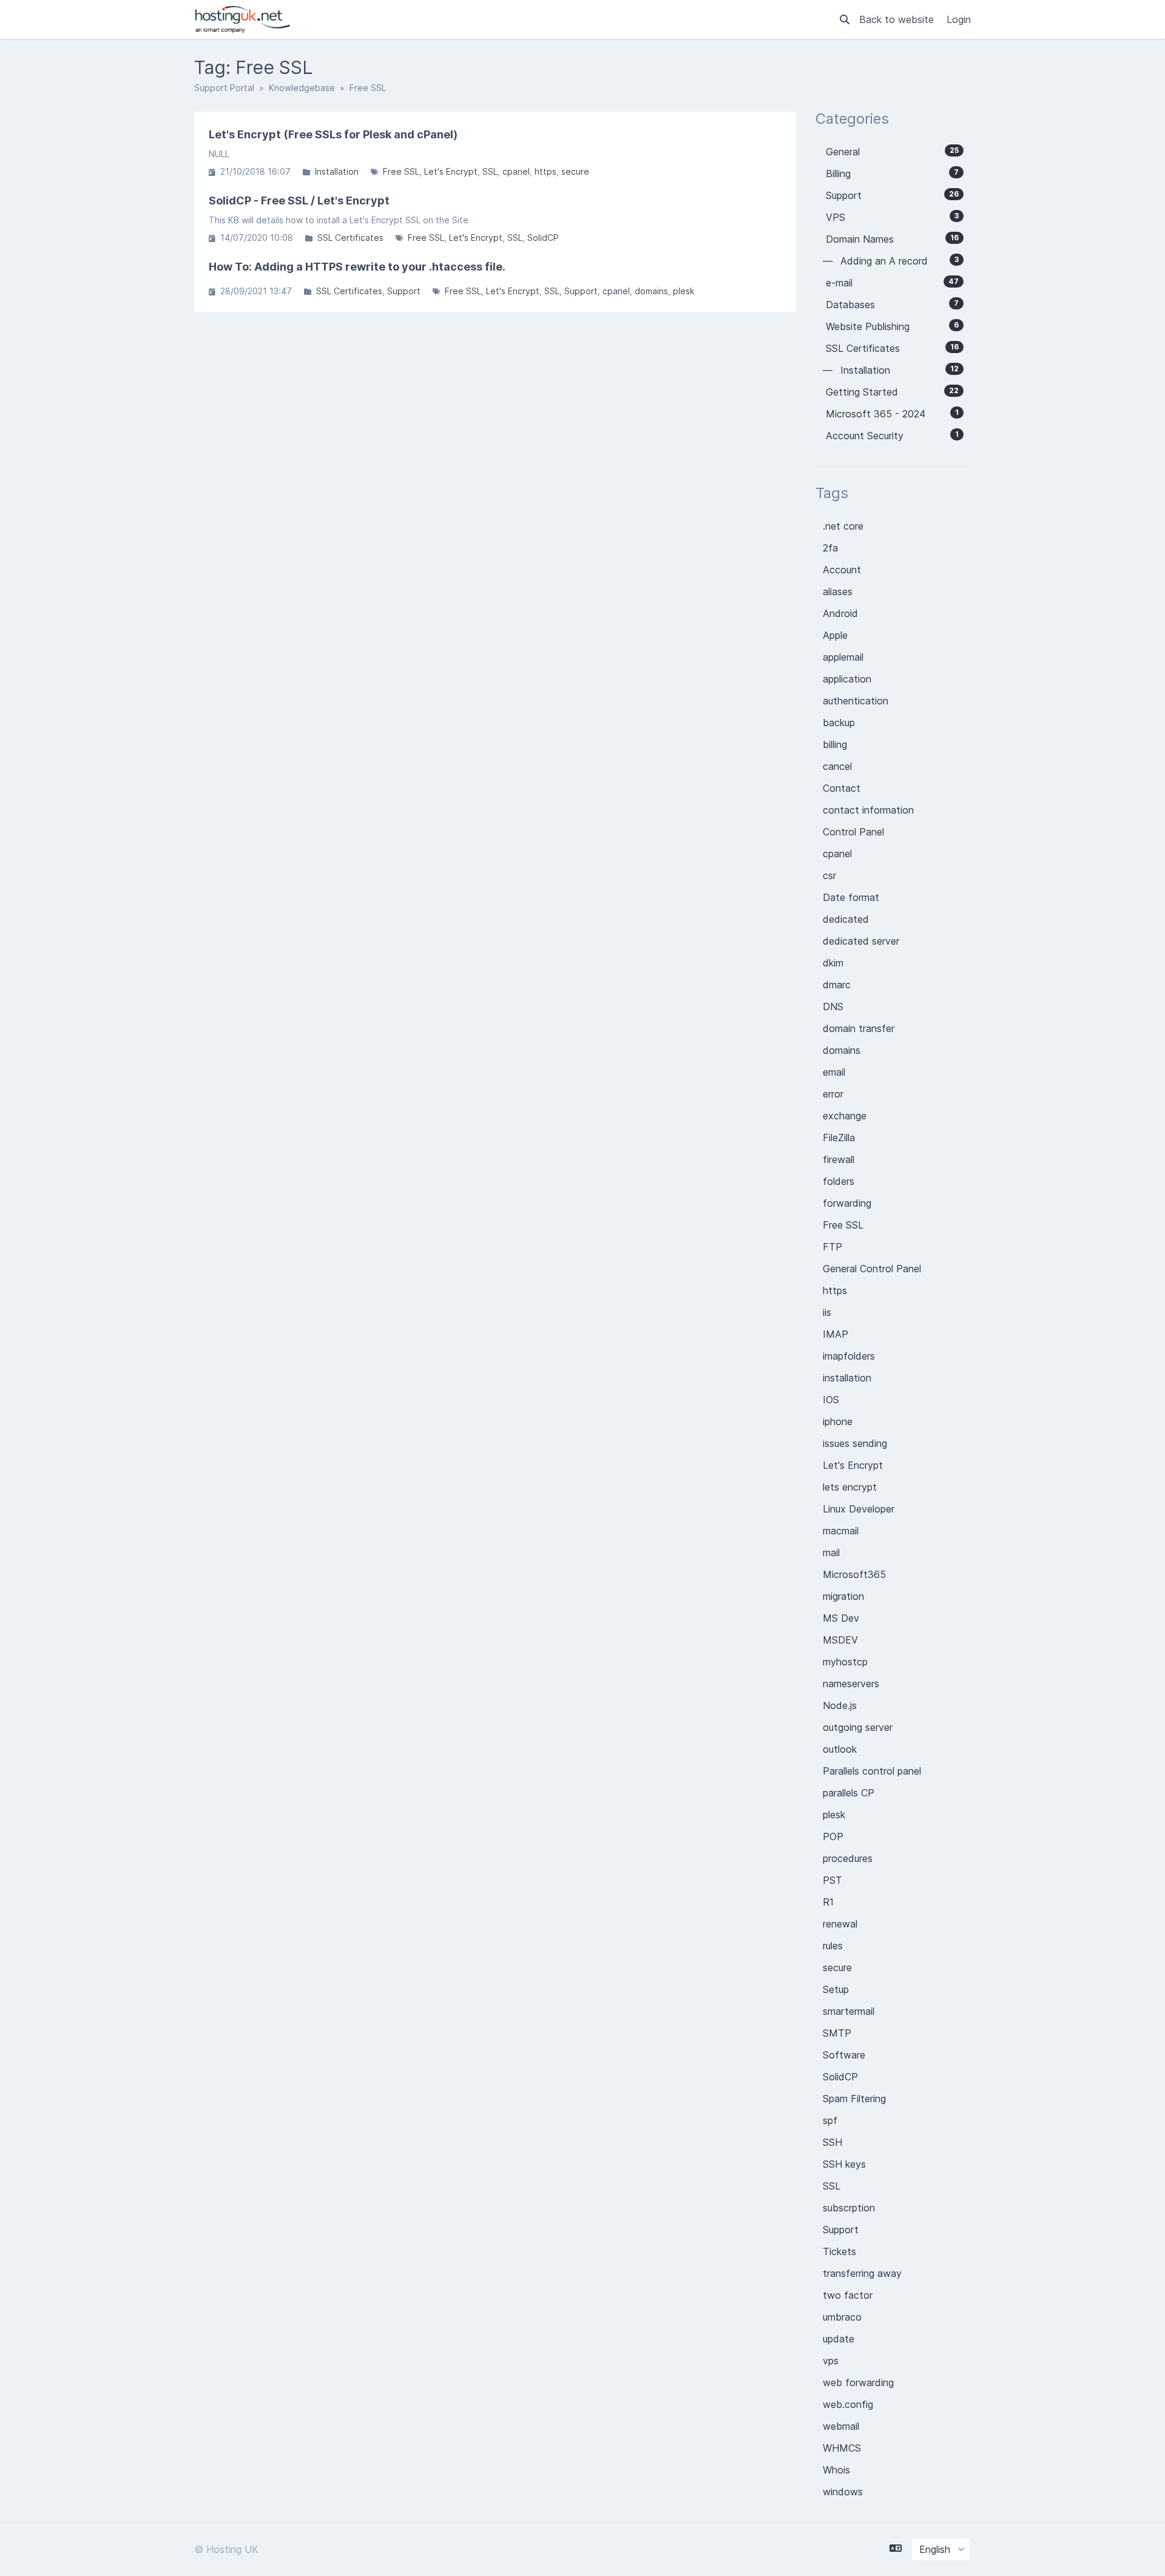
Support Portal (224, 88)
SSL (490, 171)
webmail (841, 2426)
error (833, 1094)
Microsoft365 (854, 1574)
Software (844, 2055)
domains (651, 291)
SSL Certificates (350, 238)
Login (959, 19)
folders (839, 1181)
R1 (828, 1902)
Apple (835, 635)
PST (832, 1880)
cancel (837, 766)
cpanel (516, 171)
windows (843, 2492)
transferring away (862, 2273)
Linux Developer (859, 1509)
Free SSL (401, 171)
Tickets (839, 2251)
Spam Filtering (854, 2099)
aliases (838, 592)
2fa (830, 548)
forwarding (847, 1203)
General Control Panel (872, 1269)
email (834, 1072)
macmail (841, 1531)
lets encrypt (850, 1487)
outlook (840, 1749)
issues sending (855, 1443)
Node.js (840, 1705)
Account (842, 570)
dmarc (837, 985)
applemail (843, 657)
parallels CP (849, 1793)
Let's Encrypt (451, 171)
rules (833, 1946)
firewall (839, 1159)
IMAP (836, 1334)
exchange (845, 1116)
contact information (868, 810)
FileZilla (839, 1138)
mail (831, 1553)
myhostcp (845, 1662)
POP (833, 1836)
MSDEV (840, 1640)
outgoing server (858, 1727)
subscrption (849, 2208)
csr (829, 875)
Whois (836, 2470)
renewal (840, 1924)
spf (830, 2120)
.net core (843, 526)
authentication (856, 701)
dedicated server (861, 941)
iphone (838, 1421)
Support (404, 291)
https (545, 171)
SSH (832, 2142)
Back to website (898, 19)
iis (827, 1312)
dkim (833, 963)
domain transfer (859, 1028)
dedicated (846, 919)
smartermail (849, 2011)
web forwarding (858, 2382)
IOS (831, 1400)
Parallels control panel (872, 1771)
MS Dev (841, 1618)
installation (847, 1378)
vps (831, 2361)
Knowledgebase (302, 88)
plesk (684, 291)
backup (839, 723)
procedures (848, 1858)
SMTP (837, 2033)
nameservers (851, 1684)
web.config (848, 2404)
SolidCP (543, 238)
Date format (851, 897)
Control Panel (853, 832)
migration (843, 1596)
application (847, 679)
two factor (848, 2295)
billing (835, 744)
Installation (337, 171)
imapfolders (849, 1356)
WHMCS (842, 2448)
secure (575, 171)
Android (840, 613)
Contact (842, 788)
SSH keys (844, 2164)
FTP (832, 1247)
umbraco (842, 2317)
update (839, 2339)
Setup (836, 1989)
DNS (833, 1006)
